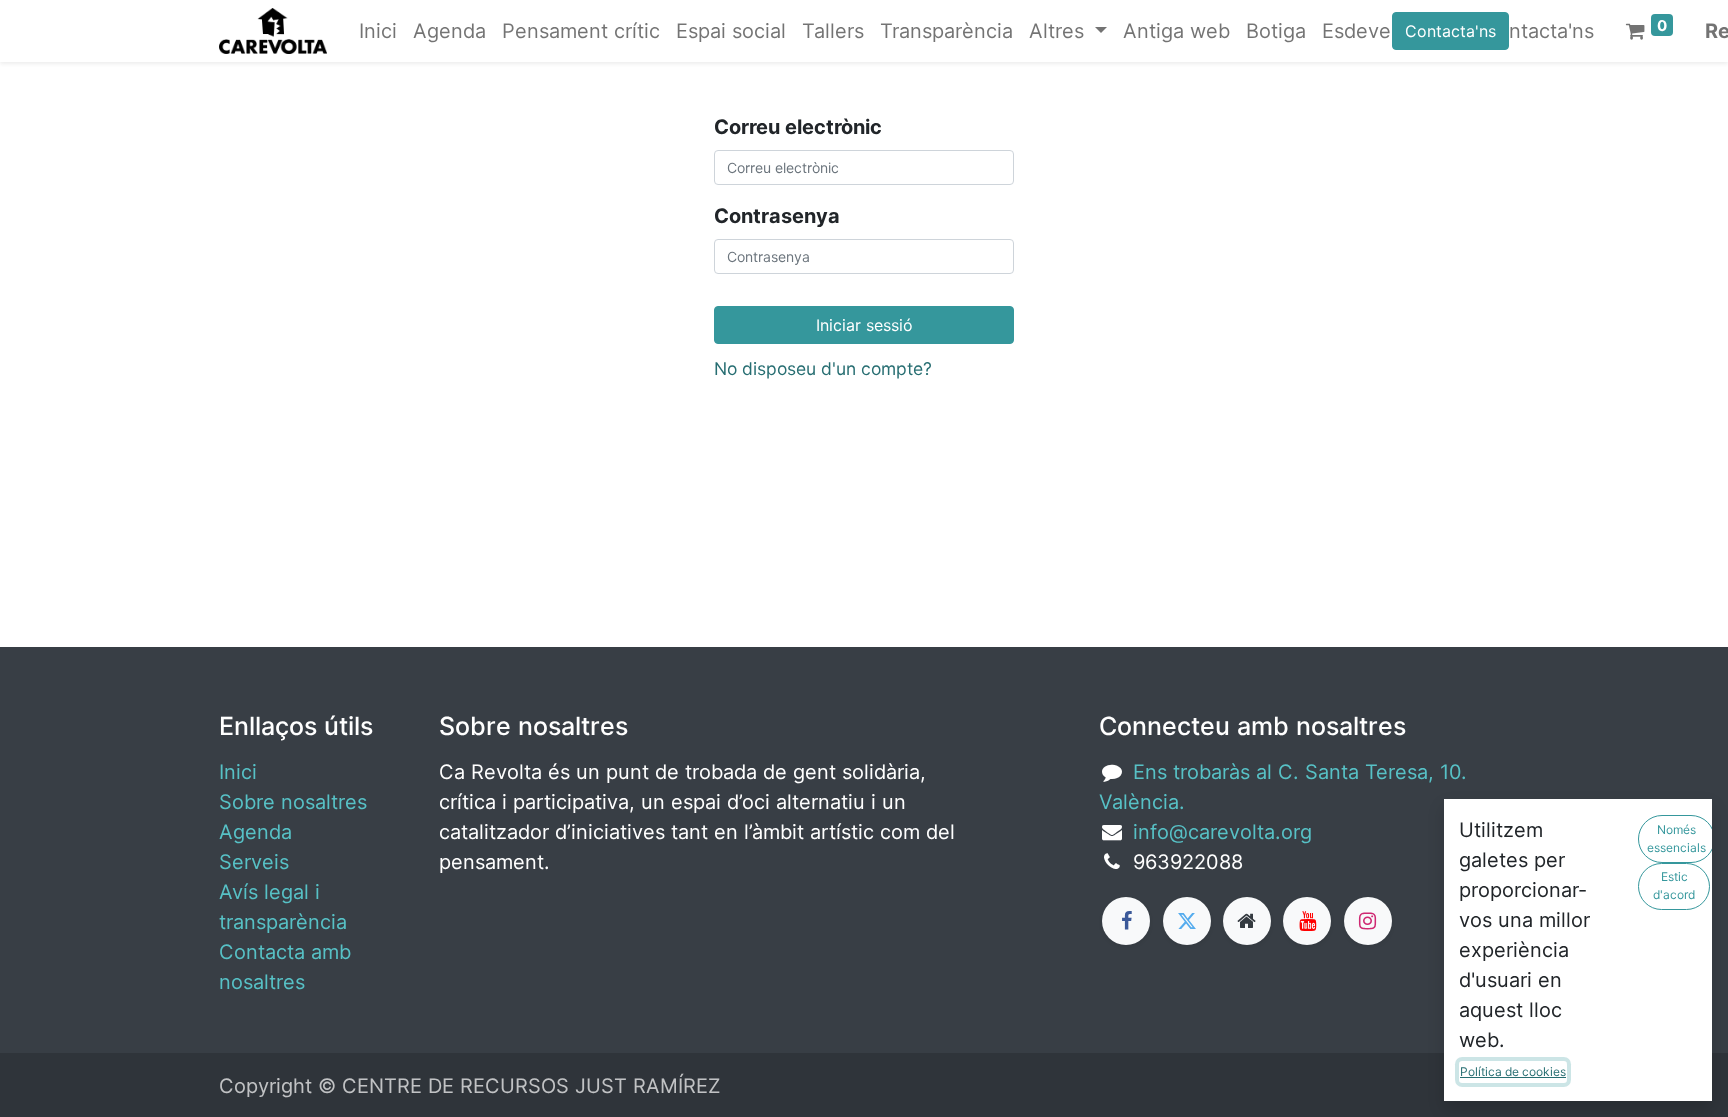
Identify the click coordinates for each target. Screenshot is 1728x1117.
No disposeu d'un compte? (823, 368)
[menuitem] (378, 31)
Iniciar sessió (864, 325)
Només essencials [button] (1676, 838)
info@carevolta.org (1222, 832)
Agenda (255, 832)
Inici (238, 772)
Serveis (254, 862)
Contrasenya (777, 216)
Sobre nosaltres (293, 802)
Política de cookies (1513, 1071)
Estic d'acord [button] (1674, 885)
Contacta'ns (1450, 31)
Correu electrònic (798, 127)
